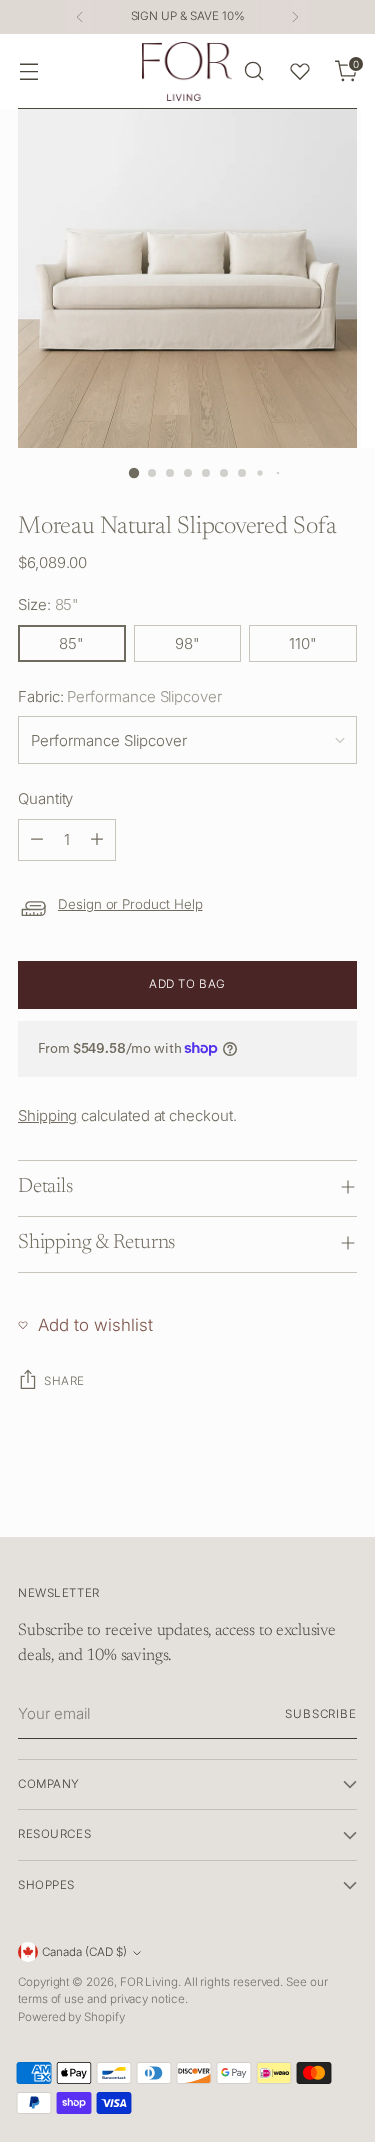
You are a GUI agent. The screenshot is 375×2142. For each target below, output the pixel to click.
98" (187, 643)
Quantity (45, 798)
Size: (48, 604)
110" (303, 643)
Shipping (47, 1115)
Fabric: (120, 696)
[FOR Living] (187, 71)
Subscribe (321, 1714)
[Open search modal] (253, 71)
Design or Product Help (130, 904)
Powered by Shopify (71, 2017)
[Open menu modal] (28, 71)
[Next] (295, 17)
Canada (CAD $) (84, 1952)
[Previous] (80, 17)
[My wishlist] (300, 71)
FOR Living (149, 1982)
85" (71, 643)
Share (64, 1381)
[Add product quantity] (97, 840)
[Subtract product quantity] (37, 840)
